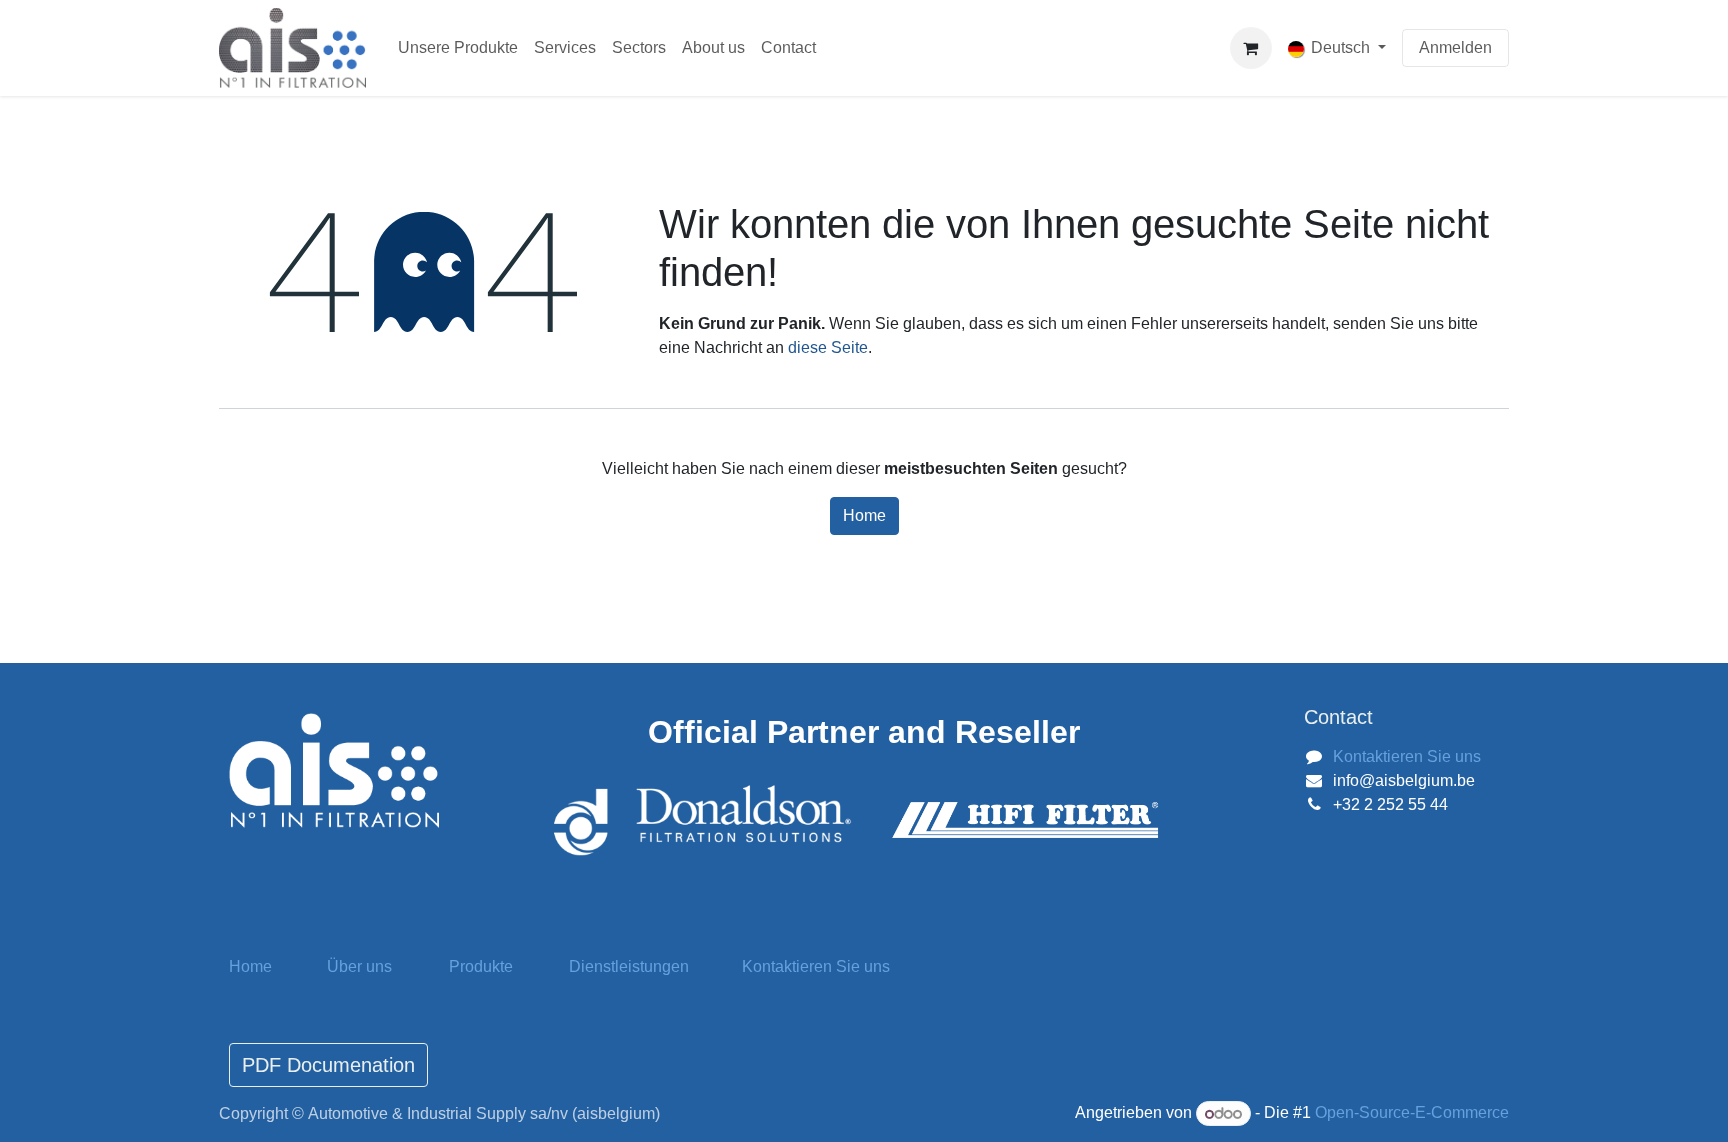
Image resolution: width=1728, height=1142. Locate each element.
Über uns (359, 966)
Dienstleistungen (629, 966)
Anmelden (1455, 47)
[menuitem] (458, 48)
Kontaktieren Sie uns (1407, 756)
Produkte (481, 966)
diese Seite (828, 347)
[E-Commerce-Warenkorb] (1251, 48)
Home (864, 515)
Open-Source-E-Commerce (1412, 1113)
